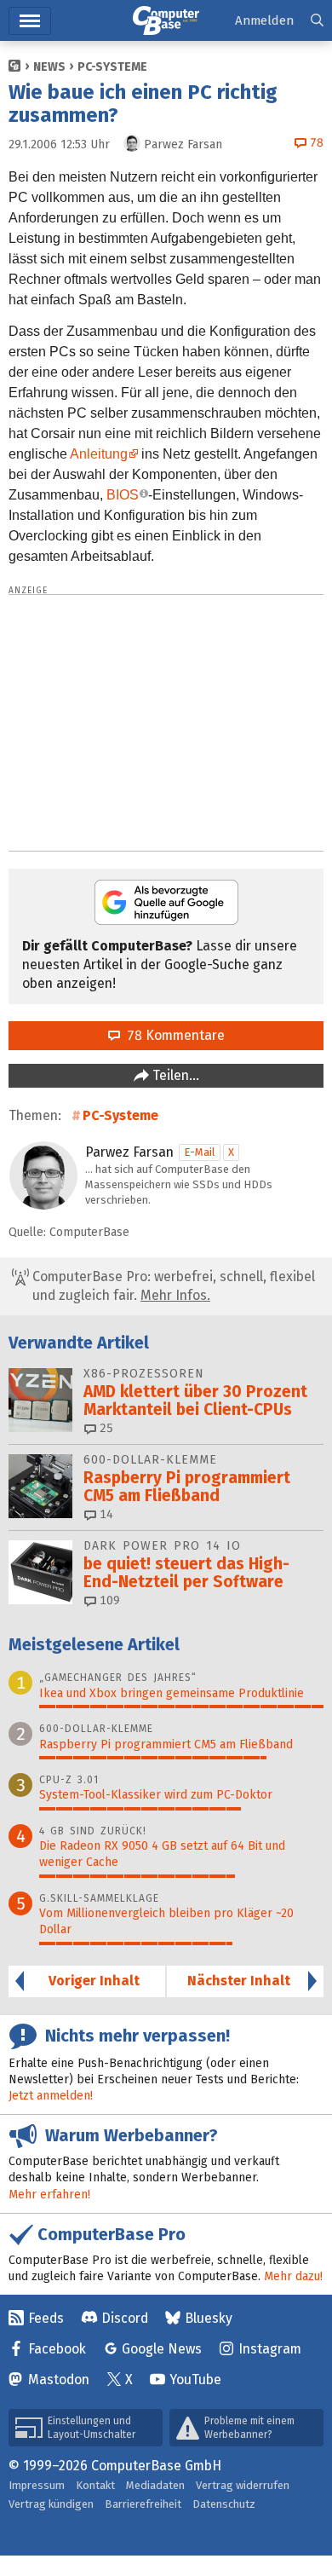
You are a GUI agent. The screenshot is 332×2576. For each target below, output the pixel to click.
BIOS (123, 495)
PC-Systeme (112, 67)
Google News (162, 2349)
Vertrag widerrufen (243, 2485)
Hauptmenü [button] (30, 21)
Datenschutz (224, 2504)
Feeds (46, 2318)
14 (105, 1514)
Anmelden (264, 20)
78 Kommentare (172, 1035)
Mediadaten (155, 2485)
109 (108, 1600)
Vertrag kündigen (51, 2504)
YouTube (195, 2380)
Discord (125, 2318)
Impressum (37, 2485)
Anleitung (99, 454)
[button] (317, 21)
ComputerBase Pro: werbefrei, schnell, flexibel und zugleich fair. (172, 1286)
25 (105, 1428)
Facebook (57, 2349)
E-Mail (200, 1152)
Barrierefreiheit (143, 2504)
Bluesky (209, 2318)
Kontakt (95, 2485)
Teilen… (174, 1075)
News (49, 67)
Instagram (270, 2349)
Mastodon (59, 2380)
